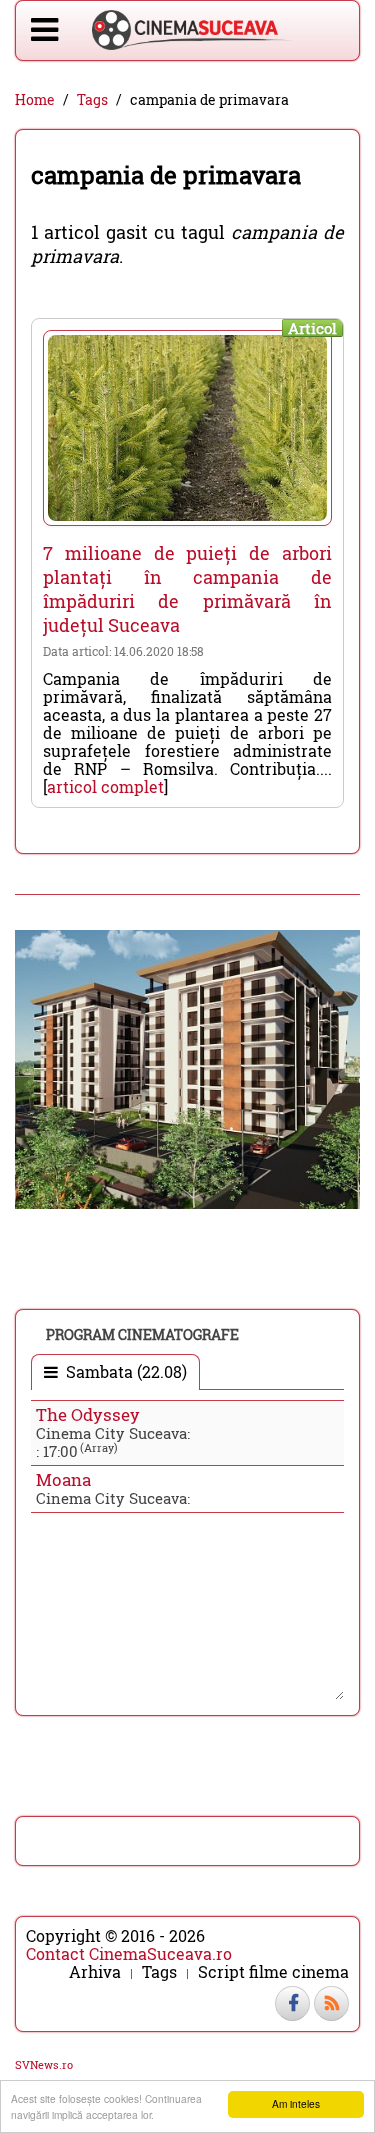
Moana (63, 1479)
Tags (92, 100)
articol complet (105, 786)
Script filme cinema (273, 1972)
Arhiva (95, 1972)
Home (35, 100)
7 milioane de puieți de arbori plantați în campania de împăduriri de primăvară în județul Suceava (187, 589)
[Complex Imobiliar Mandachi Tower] (187, 1067)
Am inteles (296, 2103)
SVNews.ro (44, 2064)
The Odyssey (88, 1414)
